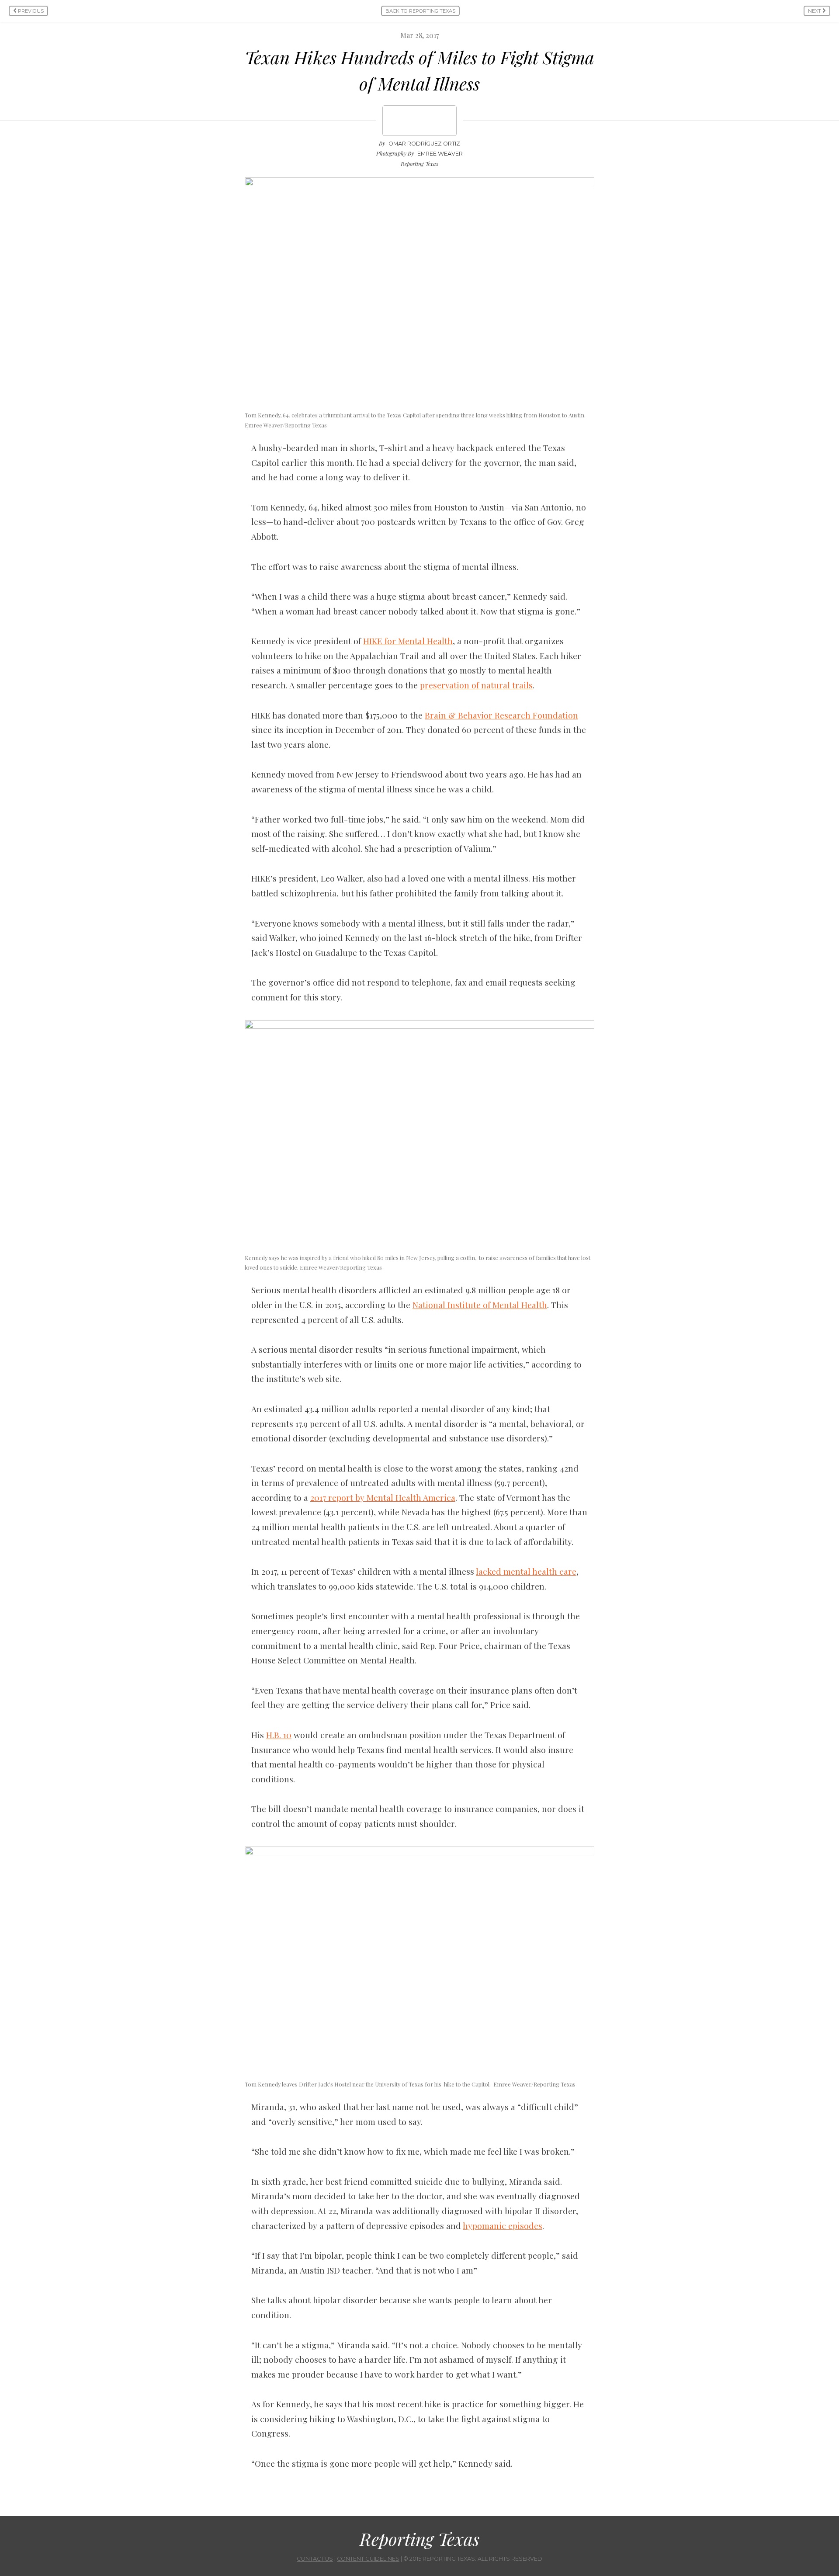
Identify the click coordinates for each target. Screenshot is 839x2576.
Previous (30, 11)
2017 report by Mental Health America (383, 1497)
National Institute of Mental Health (480, 1305)
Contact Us (315, 2559)
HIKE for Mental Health (408, 641)
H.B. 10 (279, 1735)
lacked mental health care (526, 1571)
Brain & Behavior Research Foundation (501, 715)
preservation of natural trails (476, 685)
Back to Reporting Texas (420, 11)
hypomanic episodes (503, 2225)
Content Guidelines (368, 2559)
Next (815, 11)
